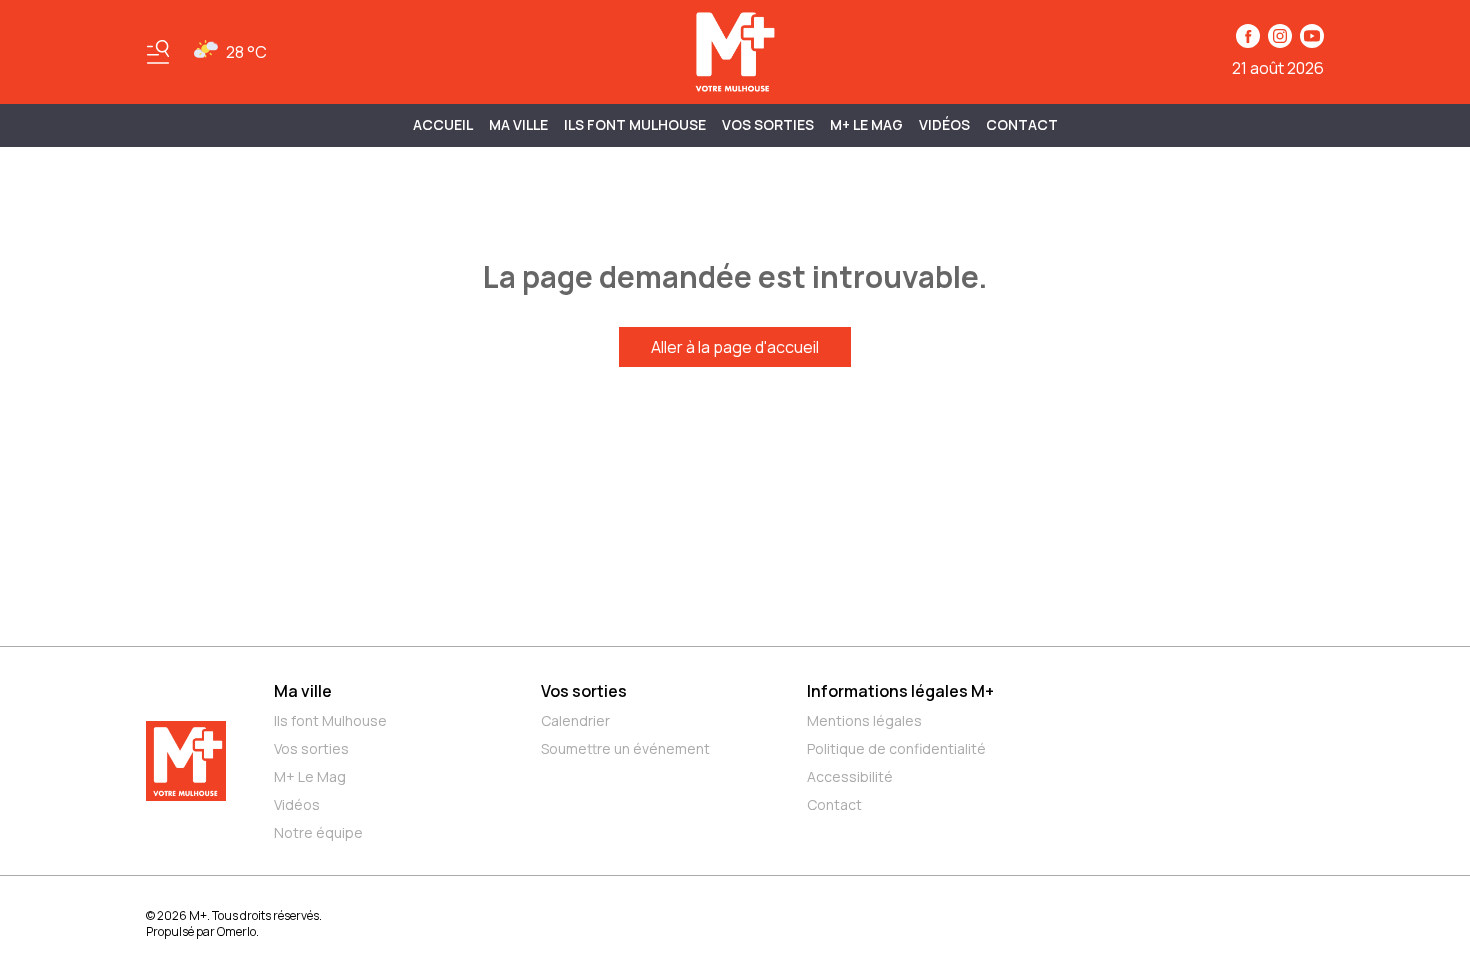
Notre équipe (318, 832)
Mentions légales (864, 720)
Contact (1022, 124)
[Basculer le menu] (158, 52)
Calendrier (575, 720)
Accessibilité (850, 776)
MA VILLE (518, 124)
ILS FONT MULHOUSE (635, 124)
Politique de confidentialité (896, 748)
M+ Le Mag (866, 124)
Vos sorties (768, 124)
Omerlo (236, 931)
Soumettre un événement (625, 748)
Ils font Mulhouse (330, 720)
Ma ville (303, 691)
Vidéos (944, 124)
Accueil (443, 124)
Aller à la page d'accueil (735, 347)
